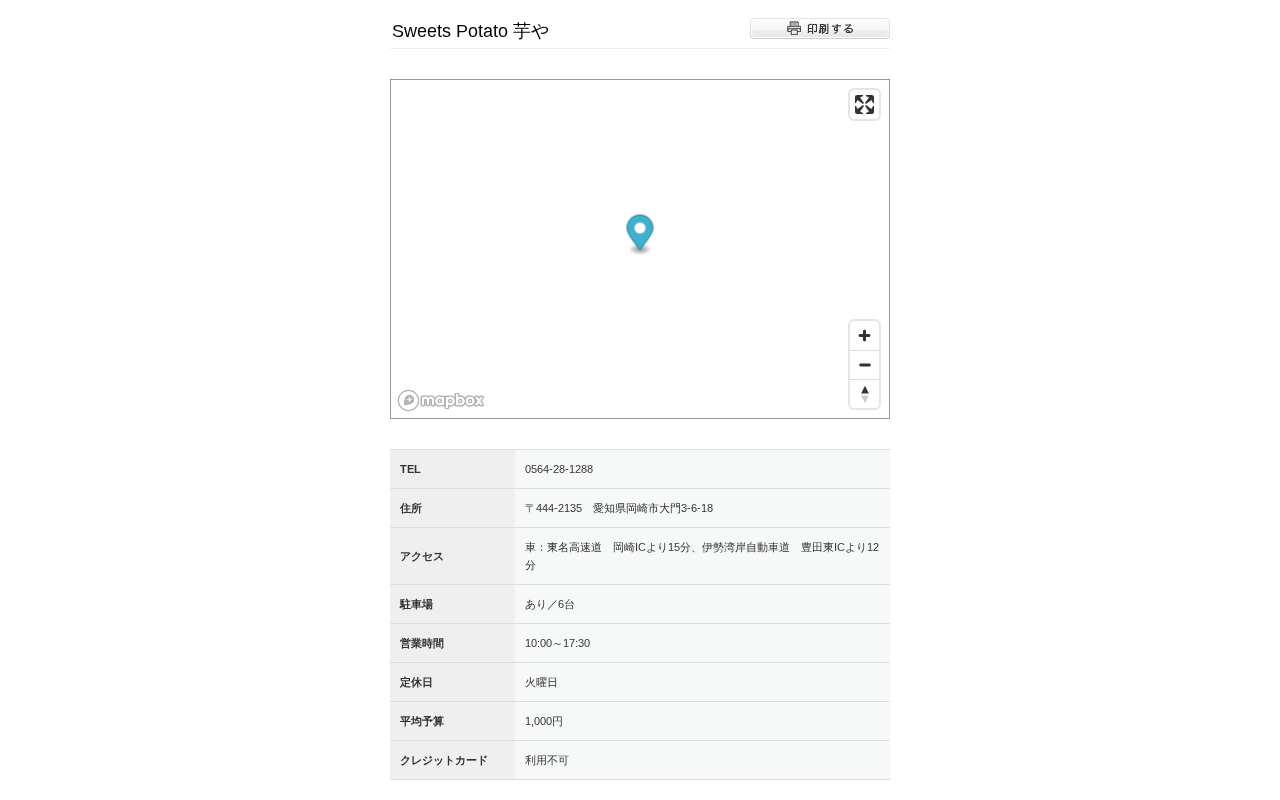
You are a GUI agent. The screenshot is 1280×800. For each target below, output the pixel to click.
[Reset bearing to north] (864, 393)
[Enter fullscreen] (864, 104)
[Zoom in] (864, 335)
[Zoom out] (864, 364)
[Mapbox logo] (441, 400)
